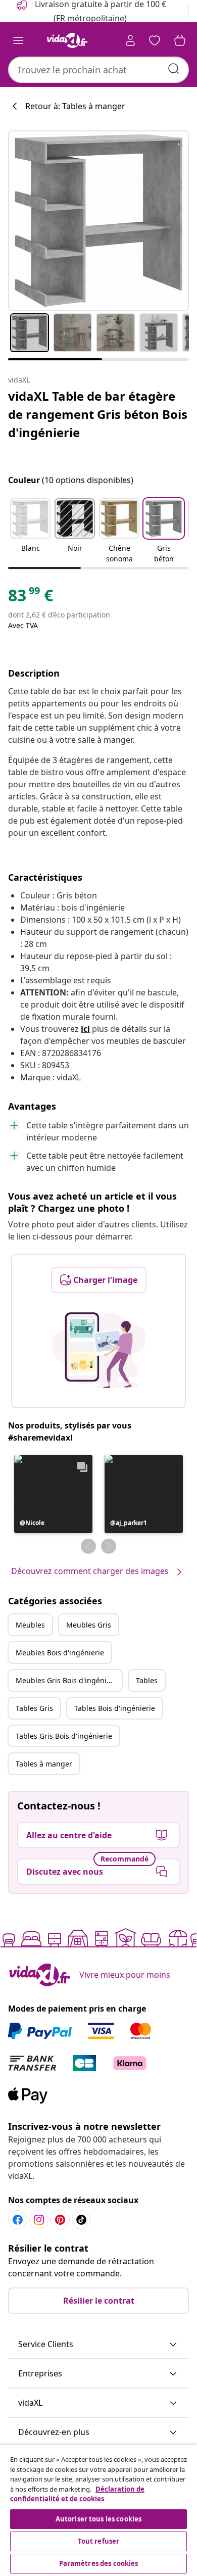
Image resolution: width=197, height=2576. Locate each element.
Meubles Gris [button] (89, 1625)
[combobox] (98, 70)
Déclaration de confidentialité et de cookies (77, 2494)
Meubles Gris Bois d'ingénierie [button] (68, 1680)
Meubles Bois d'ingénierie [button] (60, 1653)
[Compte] (130, 40)
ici (85, 1029)
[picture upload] (99, 1350)
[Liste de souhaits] (155, 40)
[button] (30, 532)
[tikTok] (81, 2220)
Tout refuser (99, 2541)
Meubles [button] (30, 1625)
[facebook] (18, 2220)
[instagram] (39, 2220)
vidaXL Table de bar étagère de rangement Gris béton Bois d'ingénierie (98, 414)
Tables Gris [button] (34, 1708)
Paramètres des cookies (99, 2563)
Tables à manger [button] (44, 1764)
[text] (31, 598)
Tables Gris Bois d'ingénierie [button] (64, 1736)
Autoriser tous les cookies (98, 2519)
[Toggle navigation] (18, 40)
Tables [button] (147, 1680)
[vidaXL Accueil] (67, 40)
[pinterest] (60, 2220)
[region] (98, 2510)
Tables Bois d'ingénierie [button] (115, 1708)
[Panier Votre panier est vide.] (180, 40)
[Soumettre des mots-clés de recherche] (174, 69)
